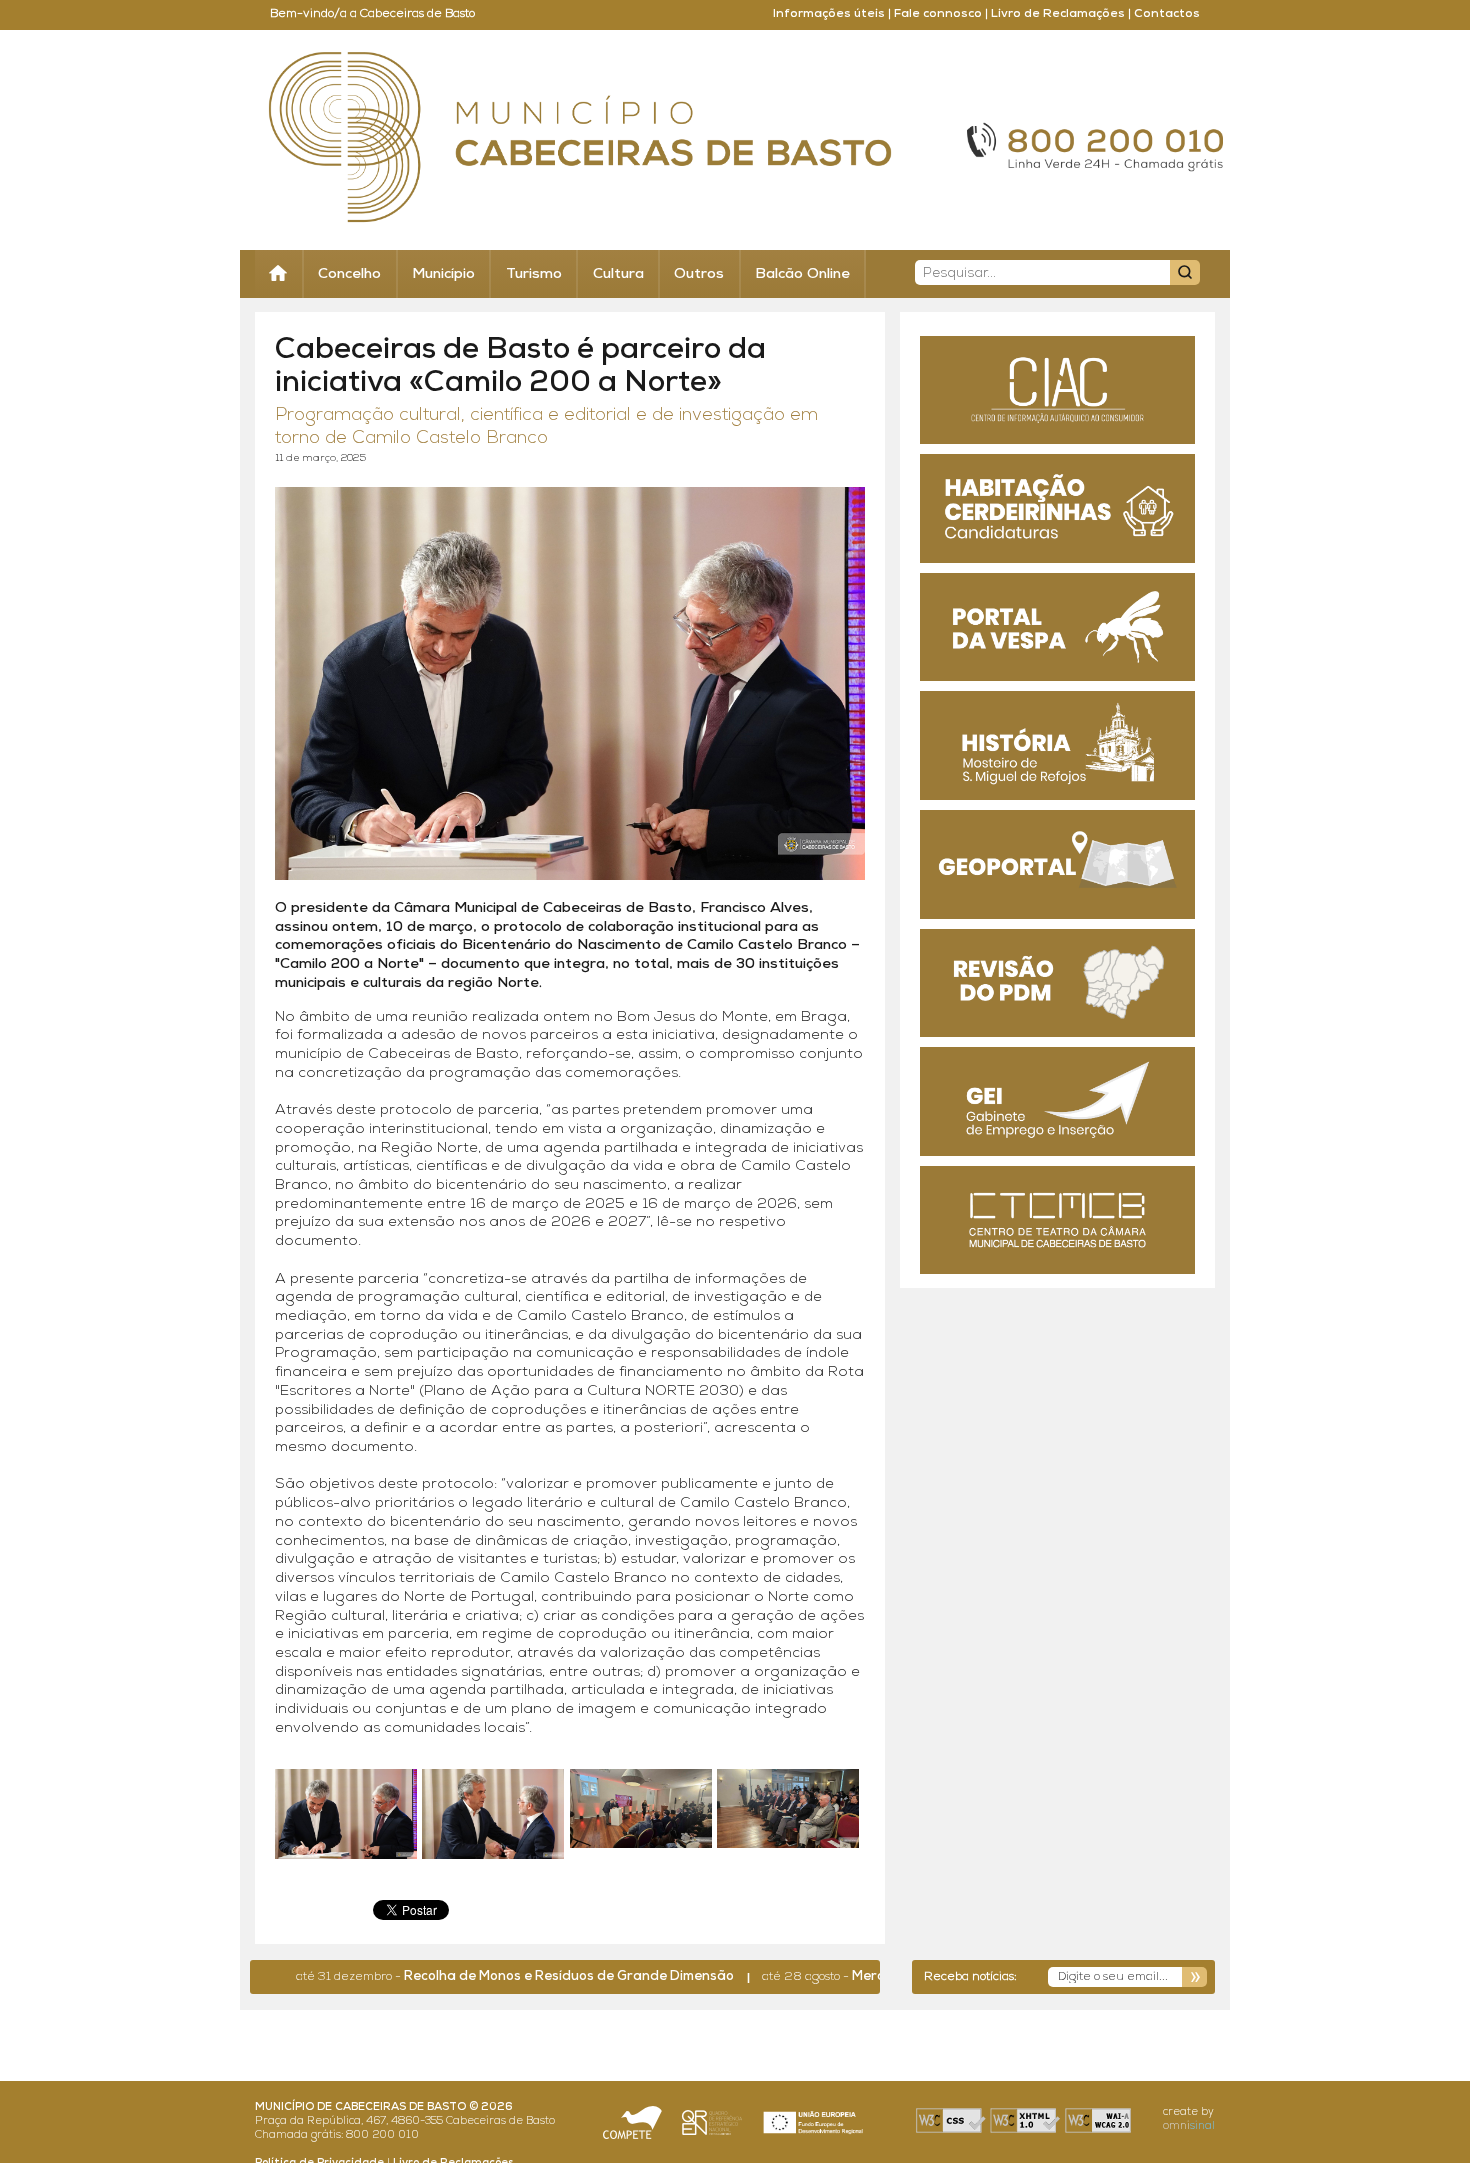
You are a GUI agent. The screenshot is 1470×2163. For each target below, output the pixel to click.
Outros (699, 274)
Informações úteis (829, 14)
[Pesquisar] (1185, 272)
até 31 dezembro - (458, 1977)
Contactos (1167, 14)
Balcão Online (802, 274)
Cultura (618, 274)
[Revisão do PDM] (1057, 983)
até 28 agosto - (856, 1977)
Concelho (349, 274)
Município (443, 274)
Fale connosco (938, 14)
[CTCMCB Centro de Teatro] (1057, 1220)
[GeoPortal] (1057, 864)
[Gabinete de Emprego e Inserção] (1057, 1101)
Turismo (534, 274)
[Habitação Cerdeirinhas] (1057, 508)
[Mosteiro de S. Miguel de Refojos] (1057, 745)
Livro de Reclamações (1058, 14)
